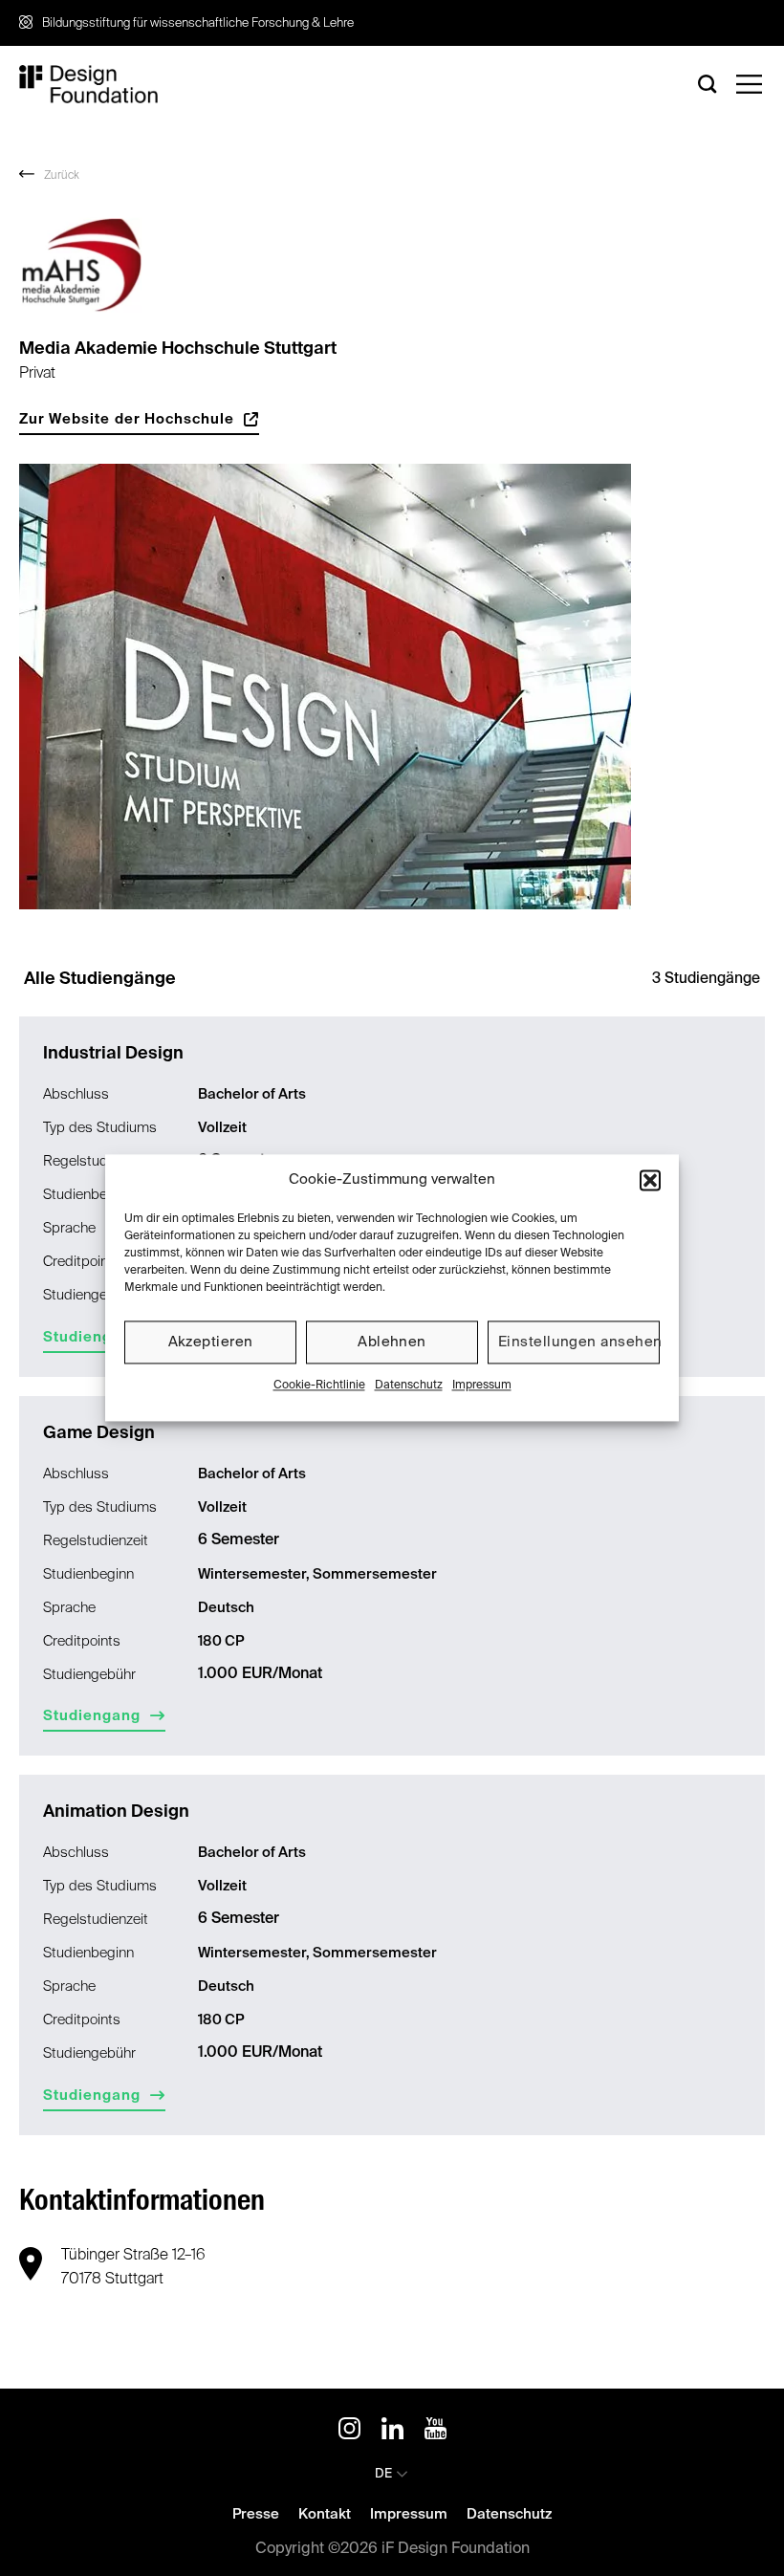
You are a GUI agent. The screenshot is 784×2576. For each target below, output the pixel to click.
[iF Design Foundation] (88, 84)
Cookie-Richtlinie (319, 1386)
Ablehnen (392, 1342)
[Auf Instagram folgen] (349, 2432)
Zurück (62, 176)
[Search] (708, 84)
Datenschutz (409, 1386)
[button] (650, 1180)
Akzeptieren (211, 1342)
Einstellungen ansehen (579, 1342)
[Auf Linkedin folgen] (392, 2432)
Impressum (482, 1386)
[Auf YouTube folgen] (436, 2432)
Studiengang (92, 1337)
